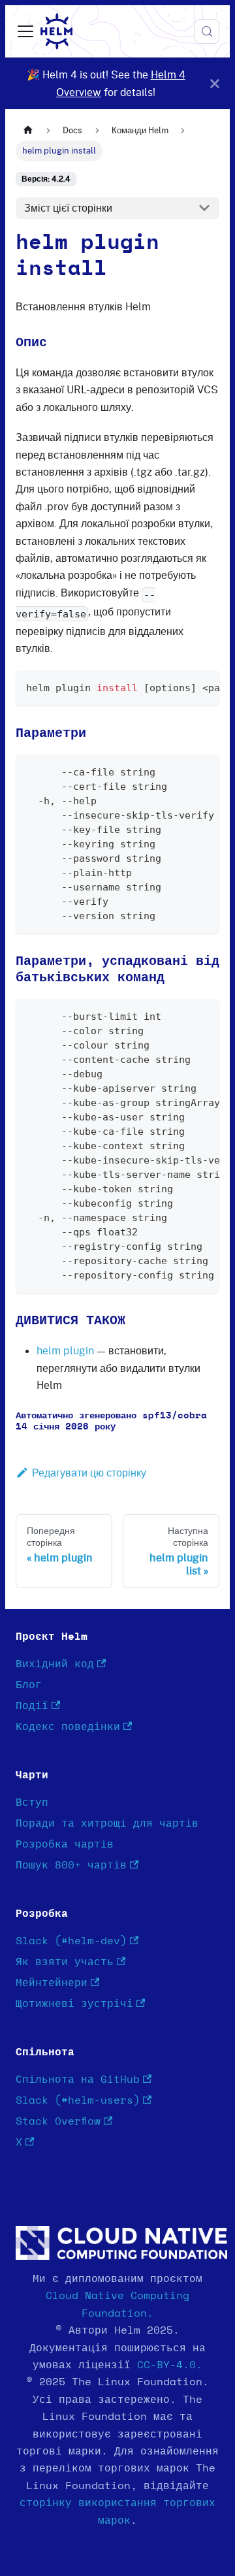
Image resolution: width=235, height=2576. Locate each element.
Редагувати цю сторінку (89, 1473)
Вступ (32, 1802)
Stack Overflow (58, 2121)
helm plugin (65, 1350)
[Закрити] (215, 83)
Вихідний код (55, 1664)
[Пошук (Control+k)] (207, 31)
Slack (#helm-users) (78, 2100)
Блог (29, 1685)
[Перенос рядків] (180, 687)
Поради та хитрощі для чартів (107, 1823)
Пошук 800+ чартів (71, 1865)
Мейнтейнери (52, 1983)
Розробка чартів (65, 1844)
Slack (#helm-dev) (71, 1941)
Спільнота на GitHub (78, 2079)
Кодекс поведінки (68, 1727)
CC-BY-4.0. (170, 2365)
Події (32, 1706)
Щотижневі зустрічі (74, 2004)
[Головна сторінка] (28, 130)
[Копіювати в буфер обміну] (203, 687)
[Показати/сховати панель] (25, 31)
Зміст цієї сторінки (68, 208)
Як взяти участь (65, 1962)
